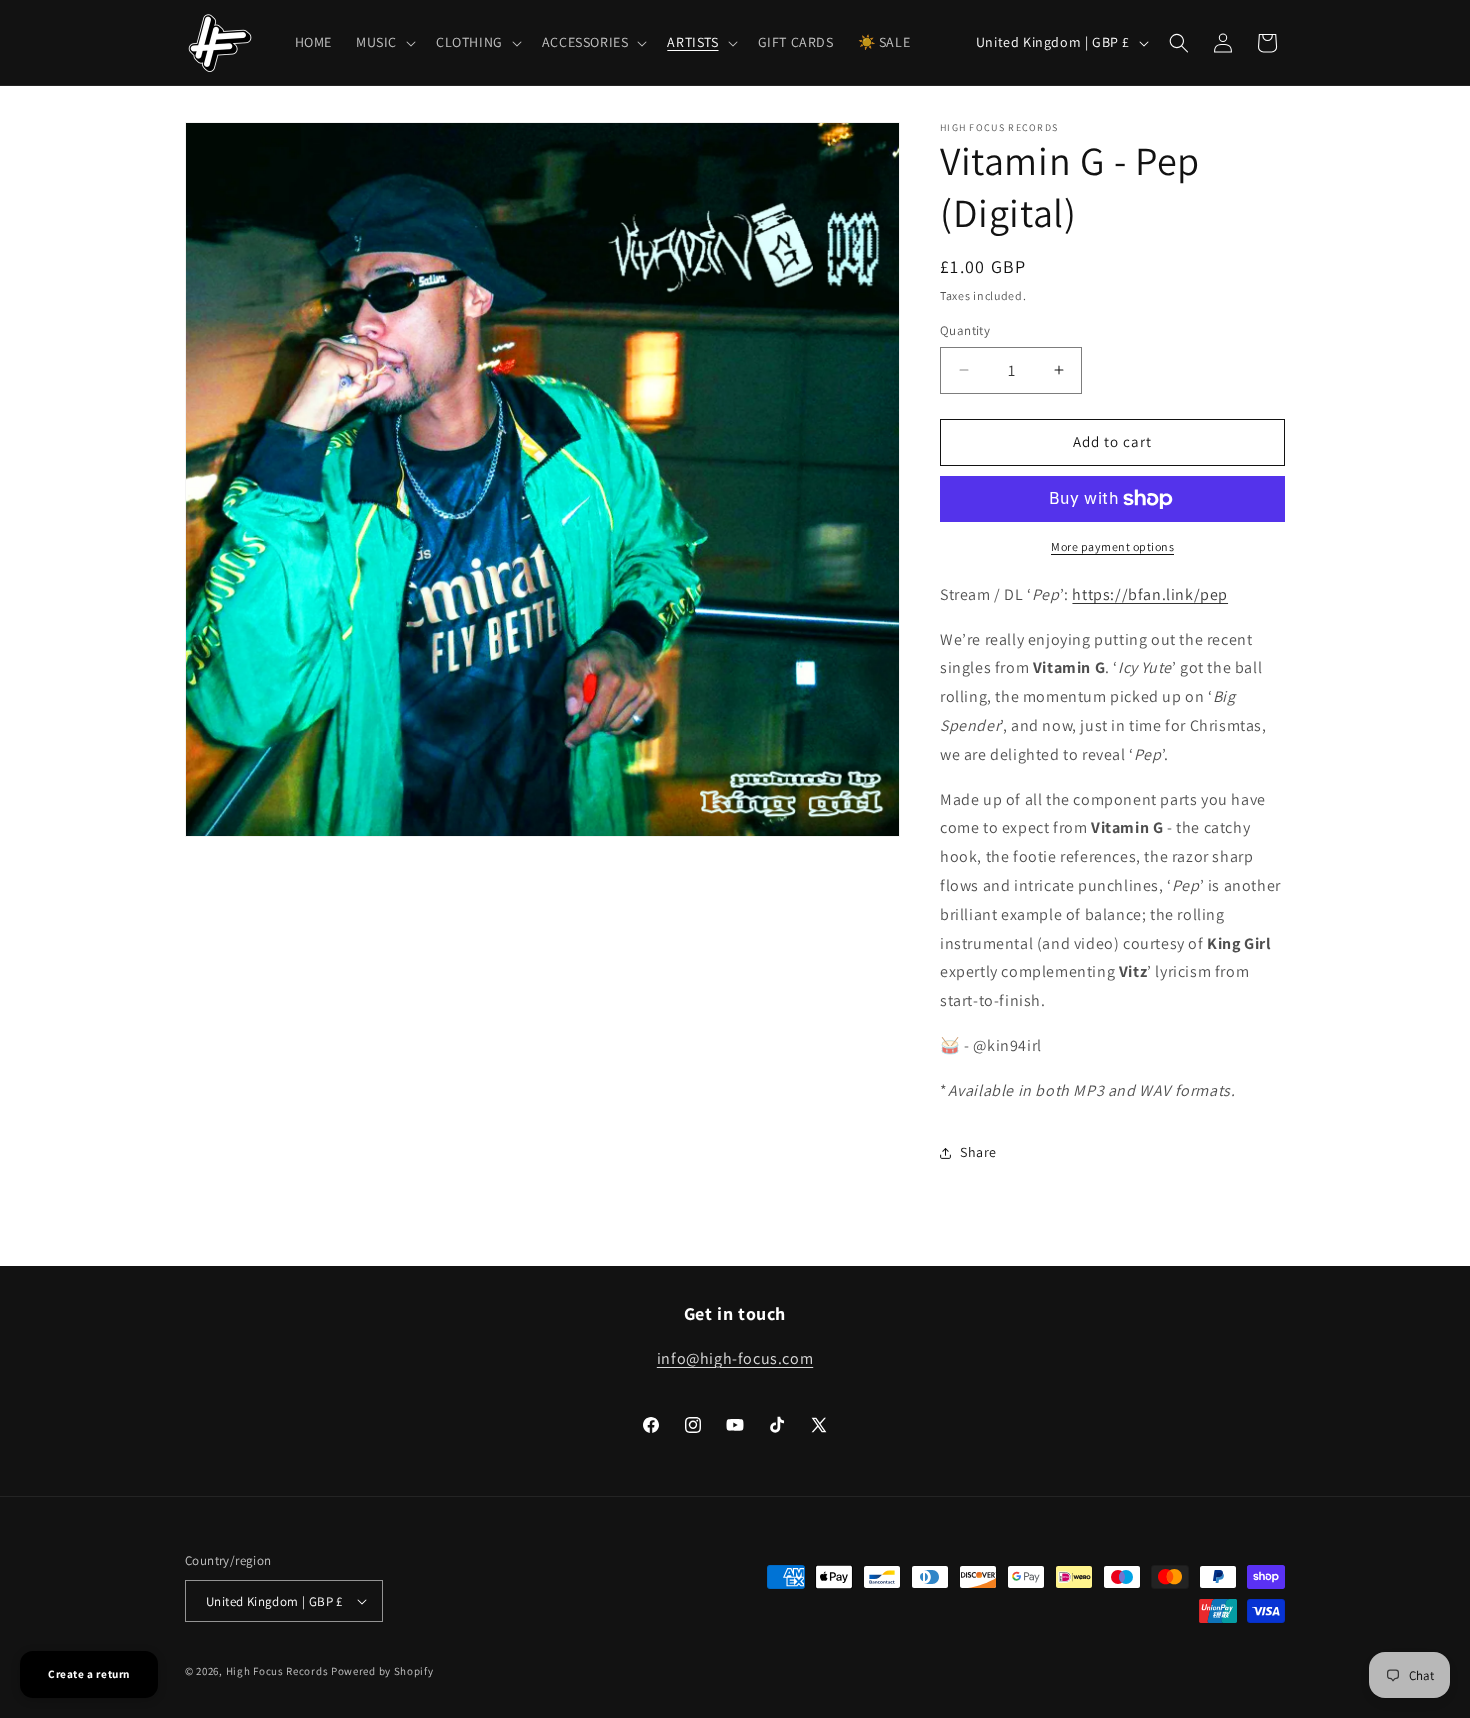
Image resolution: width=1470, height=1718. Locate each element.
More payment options (1112, 546)
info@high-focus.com (735, 1358)
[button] (384, 42)
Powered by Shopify (382, 1671)
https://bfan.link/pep (1150, 594)
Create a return (89, 1674)
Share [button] (978, 1152)
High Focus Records (277, 1671)
